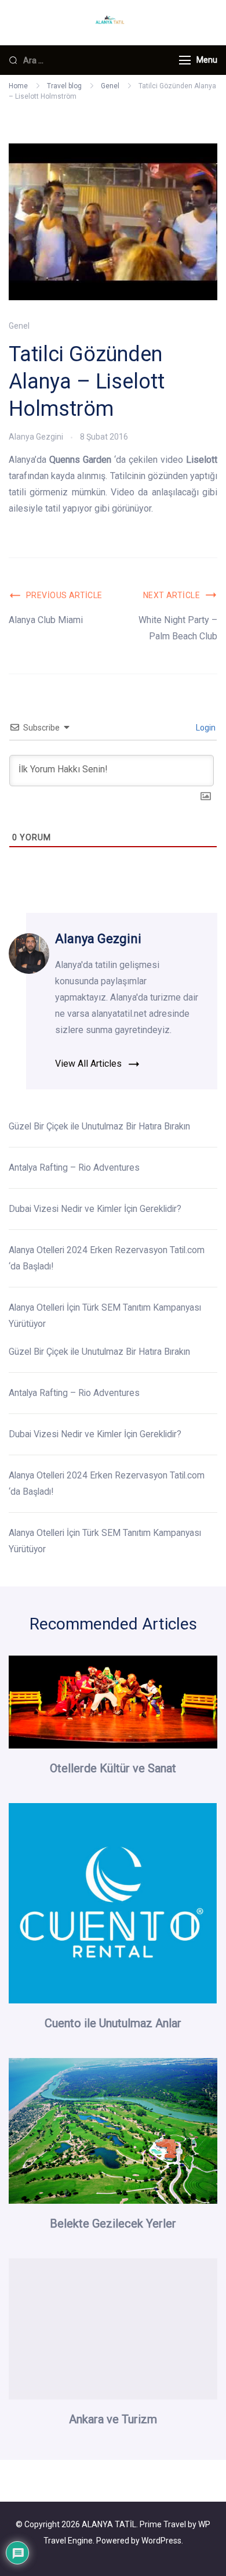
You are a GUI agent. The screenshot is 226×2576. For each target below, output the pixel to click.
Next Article (172, 595)
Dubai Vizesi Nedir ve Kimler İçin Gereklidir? (95, 1209)
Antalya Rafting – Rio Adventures (74, 1168)
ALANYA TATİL (109, 2524)
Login (205, 728)
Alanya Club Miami (46, 620)
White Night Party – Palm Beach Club (178, 628)
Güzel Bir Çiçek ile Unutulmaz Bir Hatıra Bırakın (101, 1126)
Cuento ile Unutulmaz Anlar (113, 2023)
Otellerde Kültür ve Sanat (113, 1768)
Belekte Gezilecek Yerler (113, 2224)
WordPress (161, 2541)
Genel (19, 326)
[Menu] (185, 60)
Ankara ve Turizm (113, 2419)
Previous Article (64, 595)
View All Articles (88, 1064)
